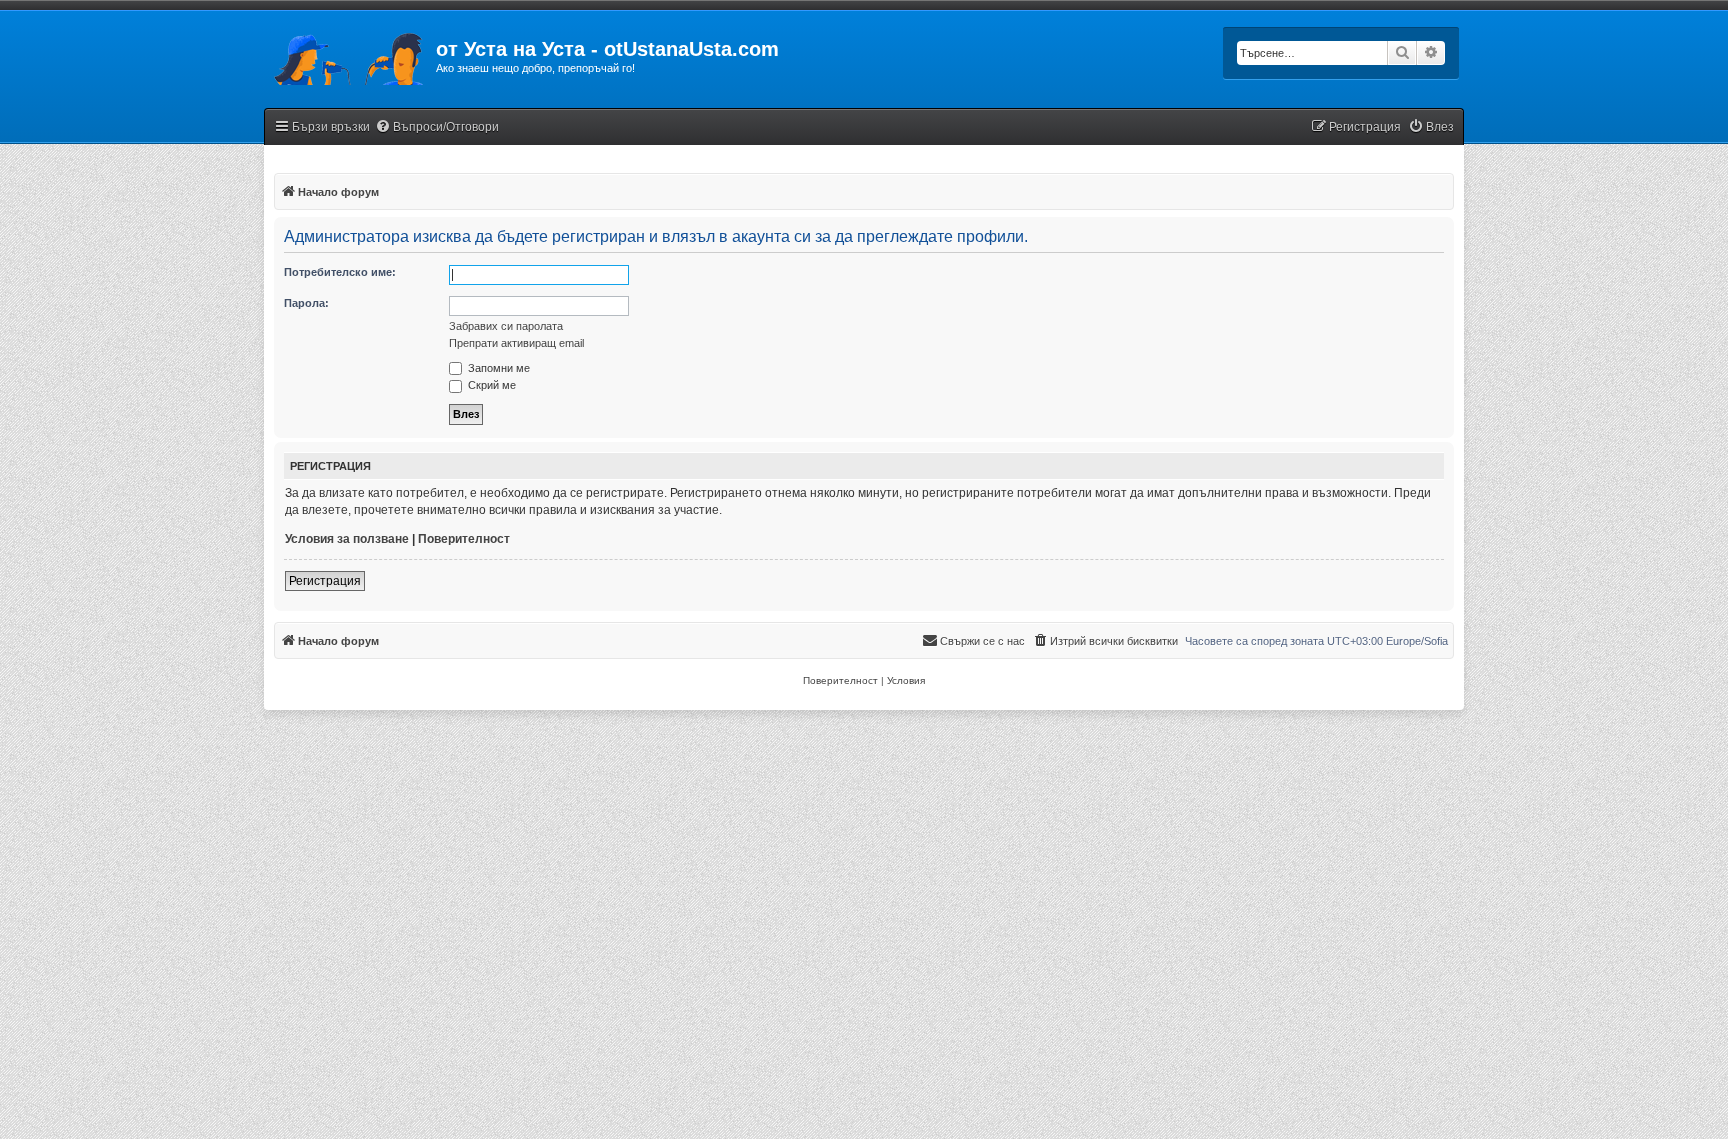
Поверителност (464, 539)
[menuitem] (437, 127)
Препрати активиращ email (516, 343)
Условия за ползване (347, 539)
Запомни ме (497, 368)
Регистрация (325, 581)
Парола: (306, 303)
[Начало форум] (350, 55)
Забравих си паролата (506, 326)
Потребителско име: (340, 272)
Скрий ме (490, 385)
